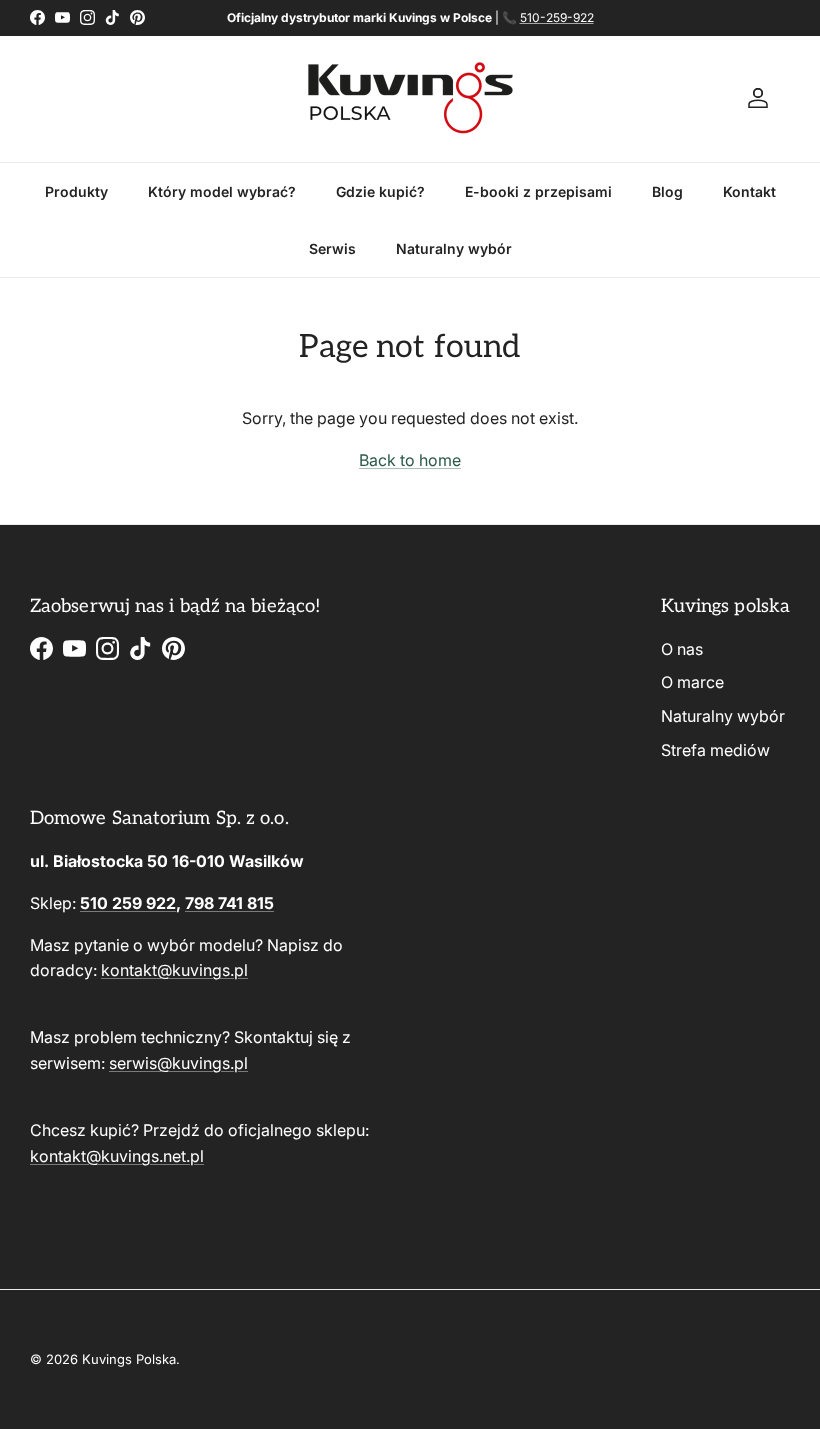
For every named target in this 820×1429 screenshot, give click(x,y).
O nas (682, 649)
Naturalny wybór (454, 248)
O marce (692, 682)
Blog (667, 191)
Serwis (332, 248)
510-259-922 (557, 17)
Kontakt (749, 191)
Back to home (410, 460)
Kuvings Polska (129, 1359)
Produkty (76, 191)
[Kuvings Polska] (410, 99)
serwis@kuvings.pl (178, 1063)
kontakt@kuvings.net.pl (117, 1156)
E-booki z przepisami (538, 191)
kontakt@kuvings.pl (174, 970)
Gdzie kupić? (380, 191)
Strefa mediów (715, 750)
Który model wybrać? (222, 191)
